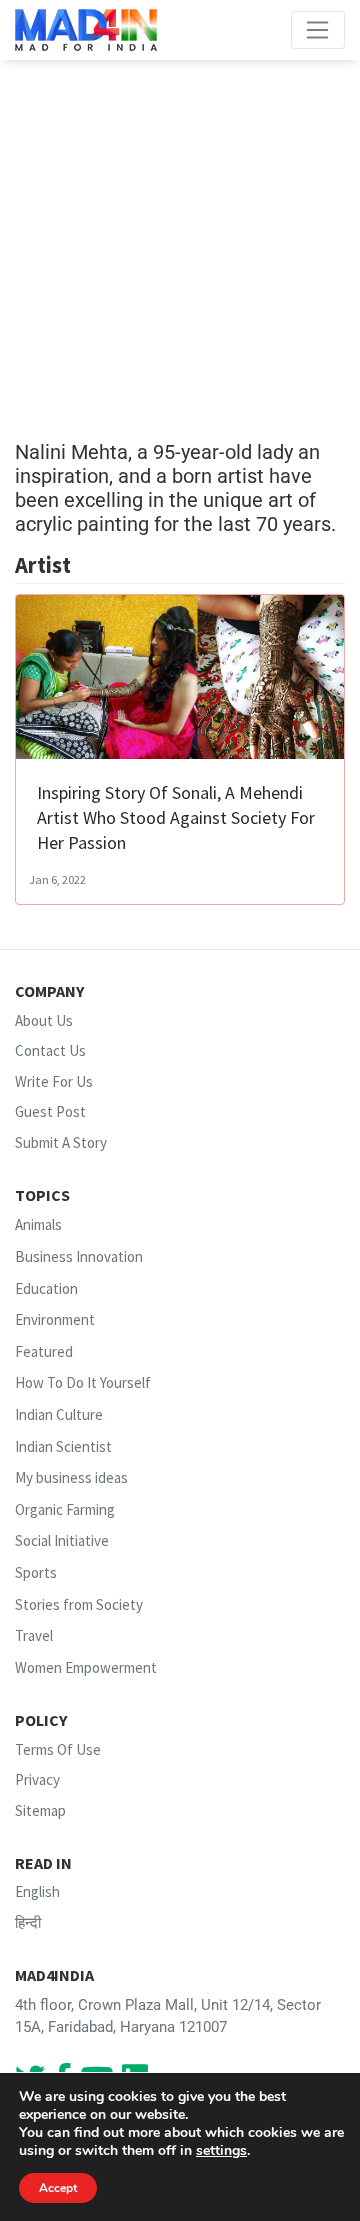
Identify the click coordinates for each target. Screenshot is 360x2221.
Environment (55, 1319)
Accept (58, 2188)
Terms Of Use (58, 1749)
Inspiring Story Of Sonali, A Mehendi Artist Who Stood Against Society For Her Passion (176, 817)
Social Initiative (62, 1541)
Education (46, 1288)
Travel (34, 1635)
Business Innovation (79, 1256)
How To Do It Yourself (83, 1383)
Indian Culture (59, 1414)
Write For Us (54, 1081)
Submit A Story (61, 1142)
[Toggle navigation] (318, 30)
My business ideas (71, 1477)
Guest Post (50, 1111)
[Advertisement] (180, 250)
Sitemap (40, 1810)
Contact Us (50, 1050)
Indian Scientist (63, 1446)
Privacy (37, 1779)
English (37, 1891)
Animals (38, 1224)
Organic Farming (65, 1509)
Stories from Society (79, 1604)
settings (221, 2151)
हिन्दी (28, 1922)
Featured (44, 1351)
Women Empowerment (86, 1667)
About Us (44, 1020)
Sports (36, 1572)
